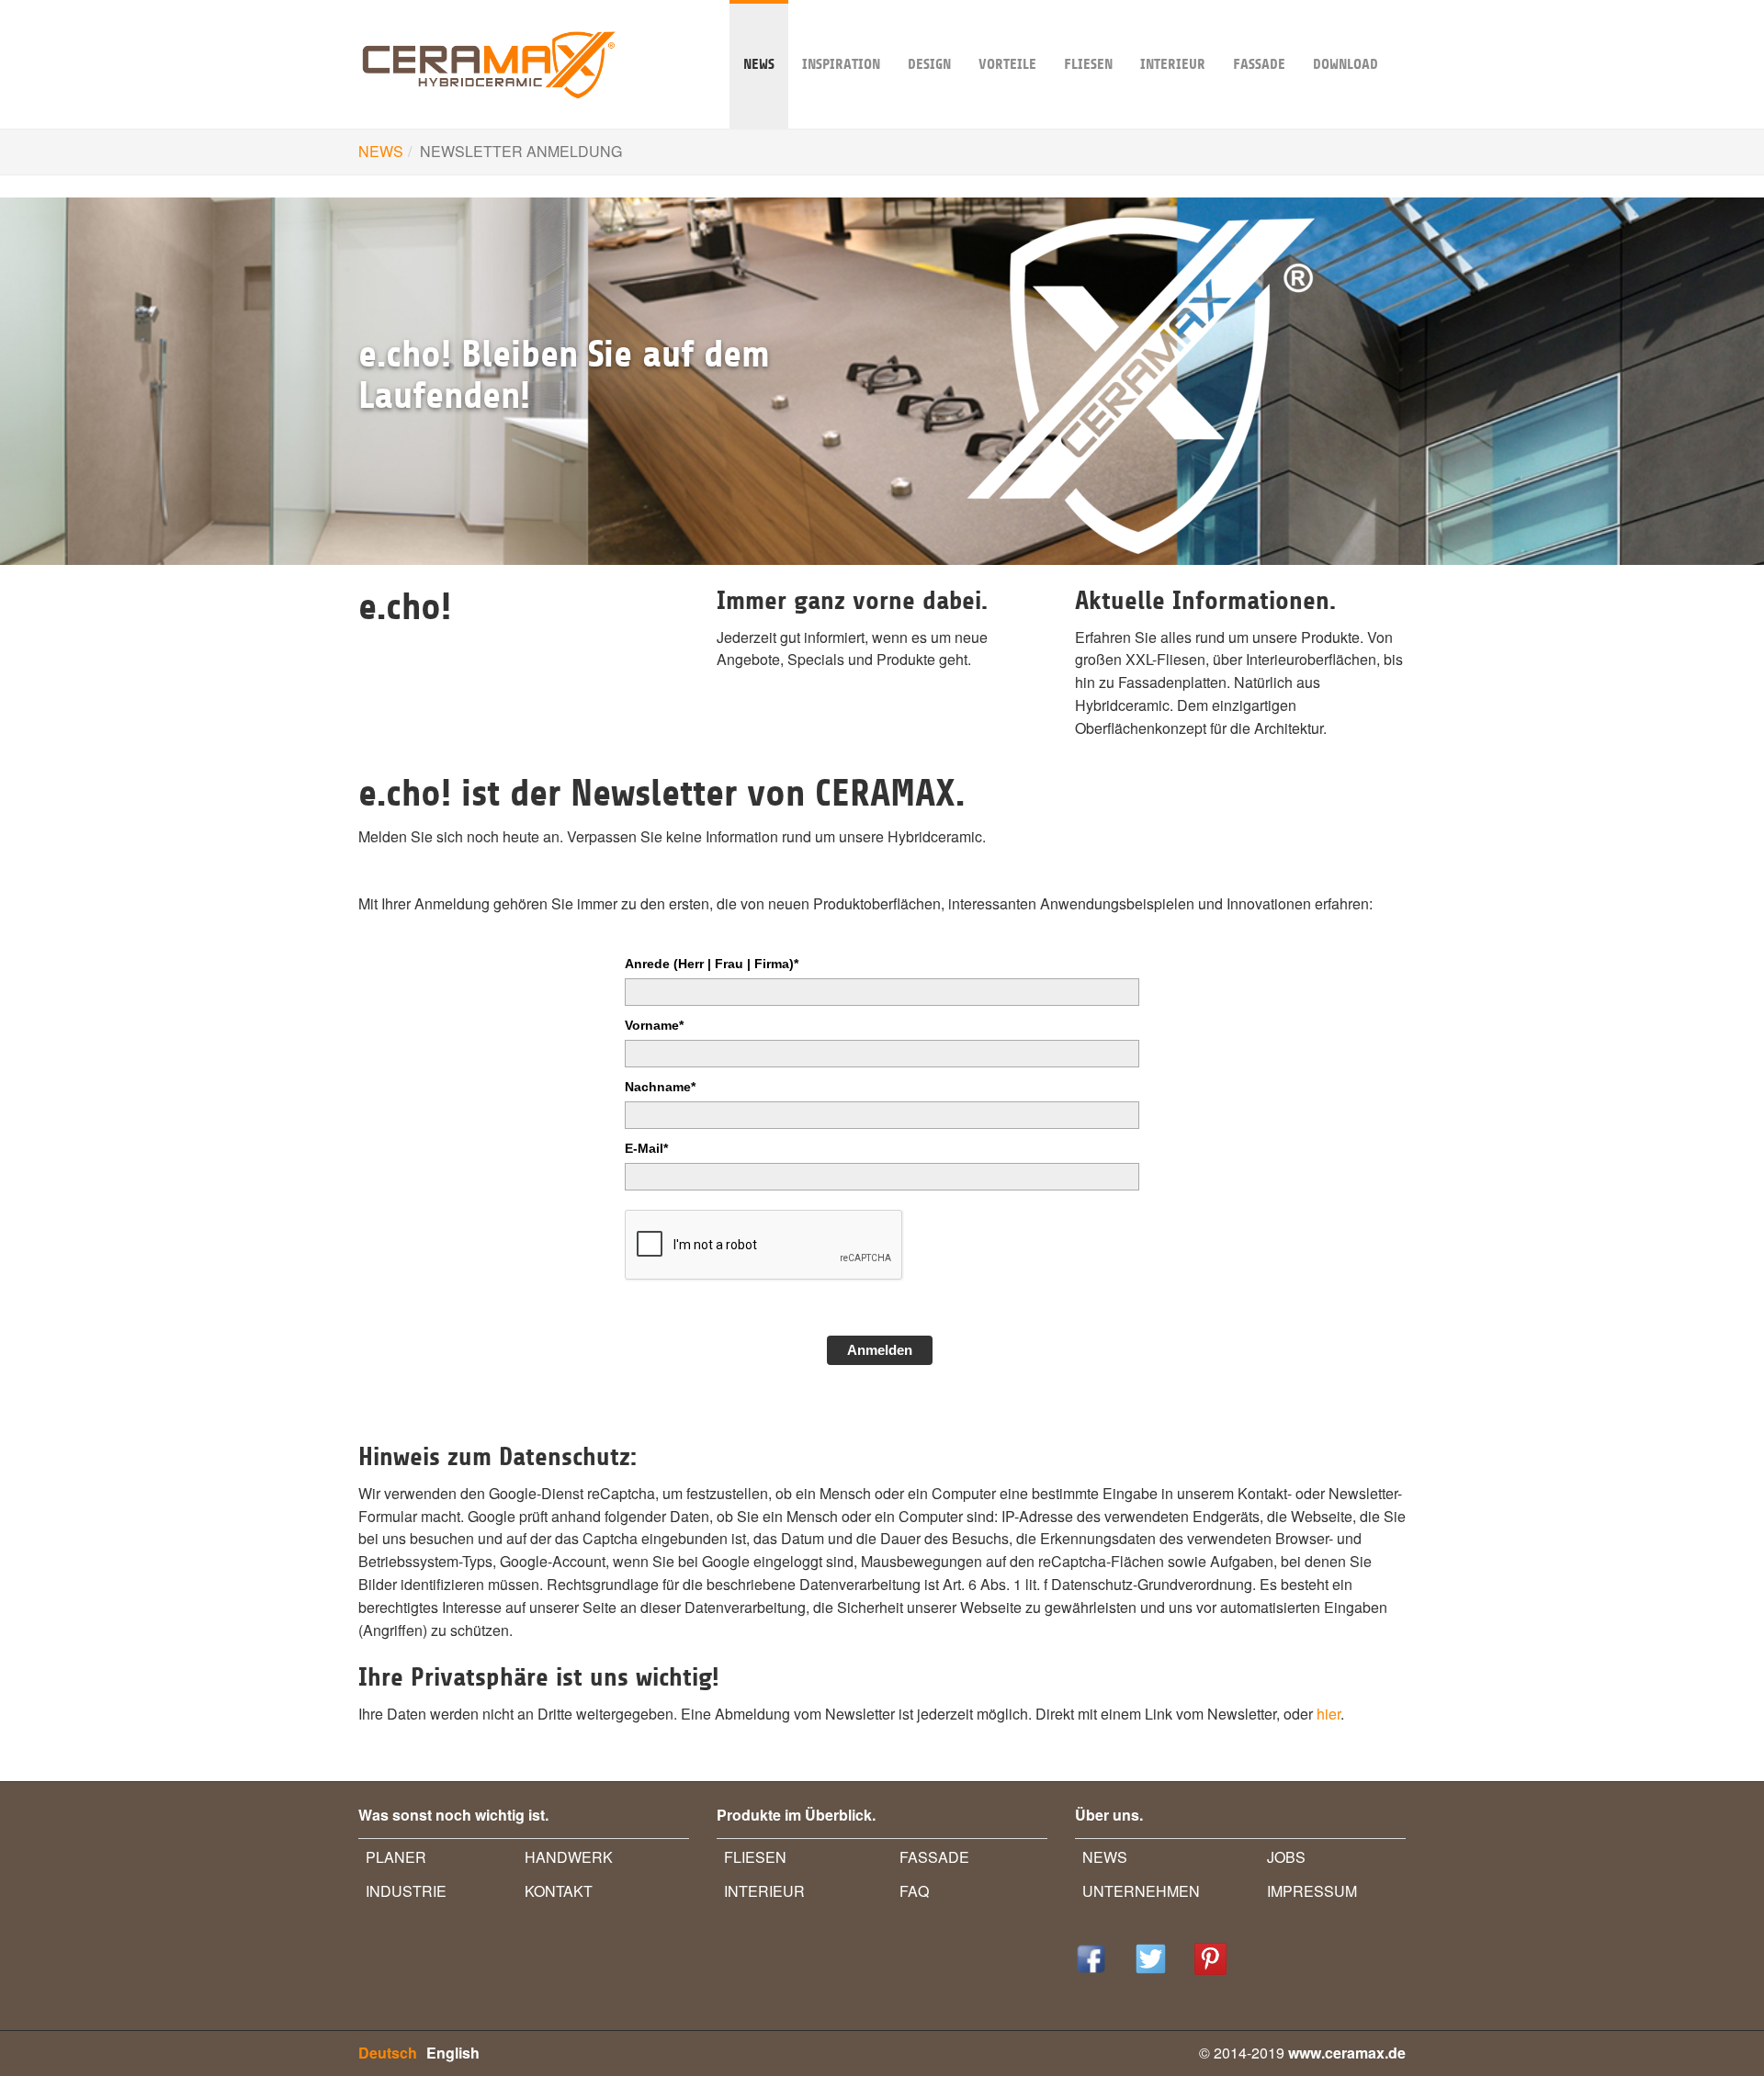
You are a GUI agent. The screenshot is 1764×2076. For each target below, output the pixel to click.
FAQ (914, 1891)
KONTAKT (559, 1891)
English (453, 2053)
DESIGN (929, 64)
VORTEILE (1007, 64)
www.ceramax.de (1347, 2053)
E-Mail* (646, 1148)
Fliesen (1088, 64)
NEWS (759, 64)
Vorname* (654, 1025)
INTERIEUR (1173, 64)
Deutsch (388, 2053)
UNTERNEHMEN (1141, 1891)
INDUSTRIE (406, 1891)
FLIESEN (755, 1857)
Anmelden (880, 1350)
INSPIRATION (841, 64)
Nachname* (660, 1087)
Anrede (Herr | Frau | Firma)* (712, 964)
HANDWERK (569, 1857)
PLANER (396, 1857)
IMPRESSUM (1312, 1891)
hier (1329, 1714)
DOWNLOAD (1346, 64)
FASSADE (1259, 64)
